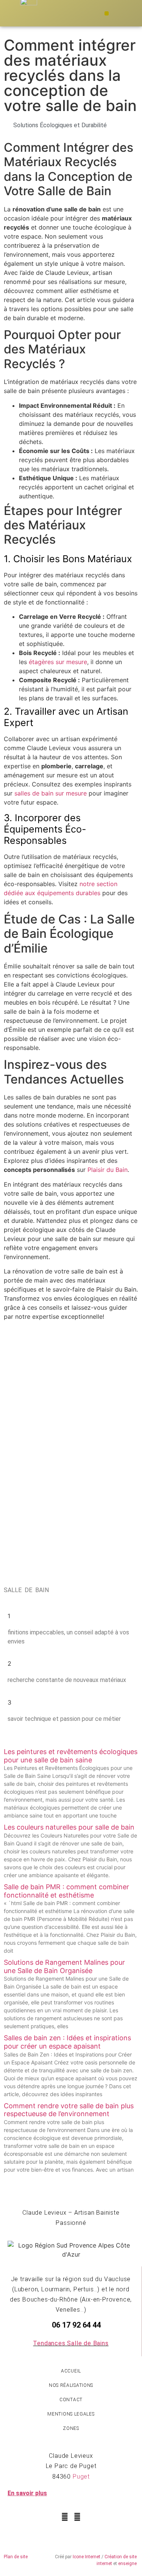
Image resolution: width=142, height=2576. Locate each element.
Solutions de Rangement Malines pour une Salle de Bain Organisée (64, 1966)
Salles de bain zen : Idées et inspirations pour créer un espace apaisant (67, 2042)
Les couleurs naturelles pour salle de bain (69, 1827)
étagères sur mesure (58, 662)
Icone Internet (87, 2557)
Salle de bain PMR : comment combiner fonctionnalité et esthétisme (66, 1891)
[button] (107, 13)
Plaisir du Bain (108, 1170)
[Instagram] (77, 2517)
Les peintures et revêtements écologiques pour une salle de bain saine (71, 1756)
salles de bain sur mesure (51, 793)
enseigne (127, 2564)
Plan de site (16, 2557)
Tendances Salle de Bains (71, 2343)
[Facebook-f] (65, 2517)
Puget (81, 2477)
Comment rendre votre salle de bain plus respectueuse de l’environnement (69, 2110)
